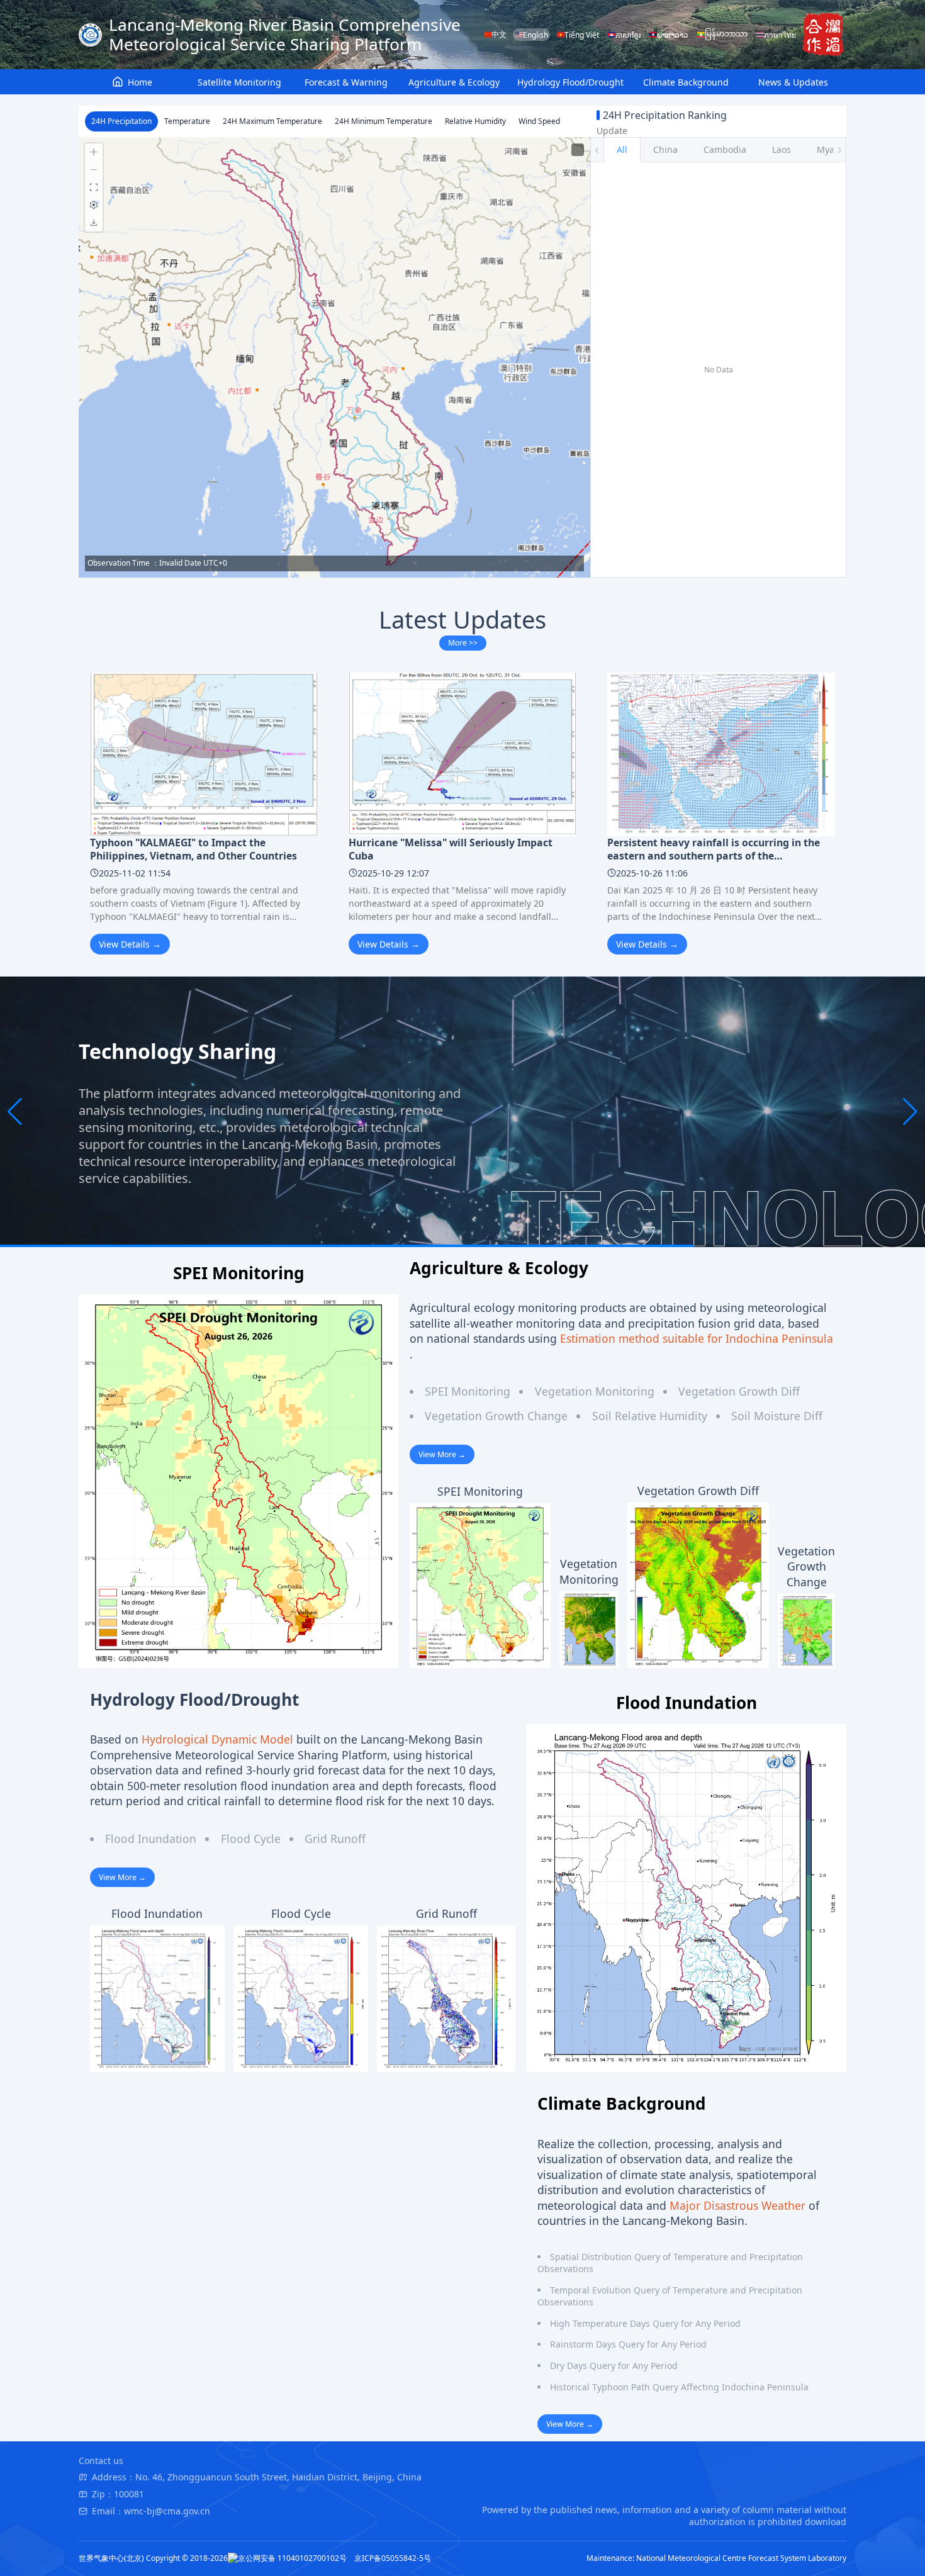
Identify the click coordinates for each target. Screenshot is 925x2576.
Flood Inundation (151, 1839)
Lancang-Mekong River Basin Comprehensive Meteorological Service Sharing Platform (285, 35)
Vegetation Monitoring (595, 1391)
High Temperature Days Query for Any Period (645, 2323)
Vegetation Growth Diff (739, 1391)
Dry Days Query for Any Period (614, 2366)
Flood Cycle (251, 1839)
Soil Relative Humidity (650, 1416)
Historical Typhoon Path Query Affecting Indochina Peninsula (679, 2387)
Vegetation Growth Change (496, 1416)
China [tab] (665, 149)
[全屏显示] (94, 188)
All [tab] (622, 149)
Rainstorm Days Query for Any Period (628, 2344)
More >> (463, 643)
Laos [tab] (782, 149)
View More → (442, 1454)
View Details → (130, 944)
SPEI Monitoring (468, 1391)
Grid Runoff (335, 1839)
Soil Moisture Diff (777, 1416)
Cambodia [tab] (725, 149)
